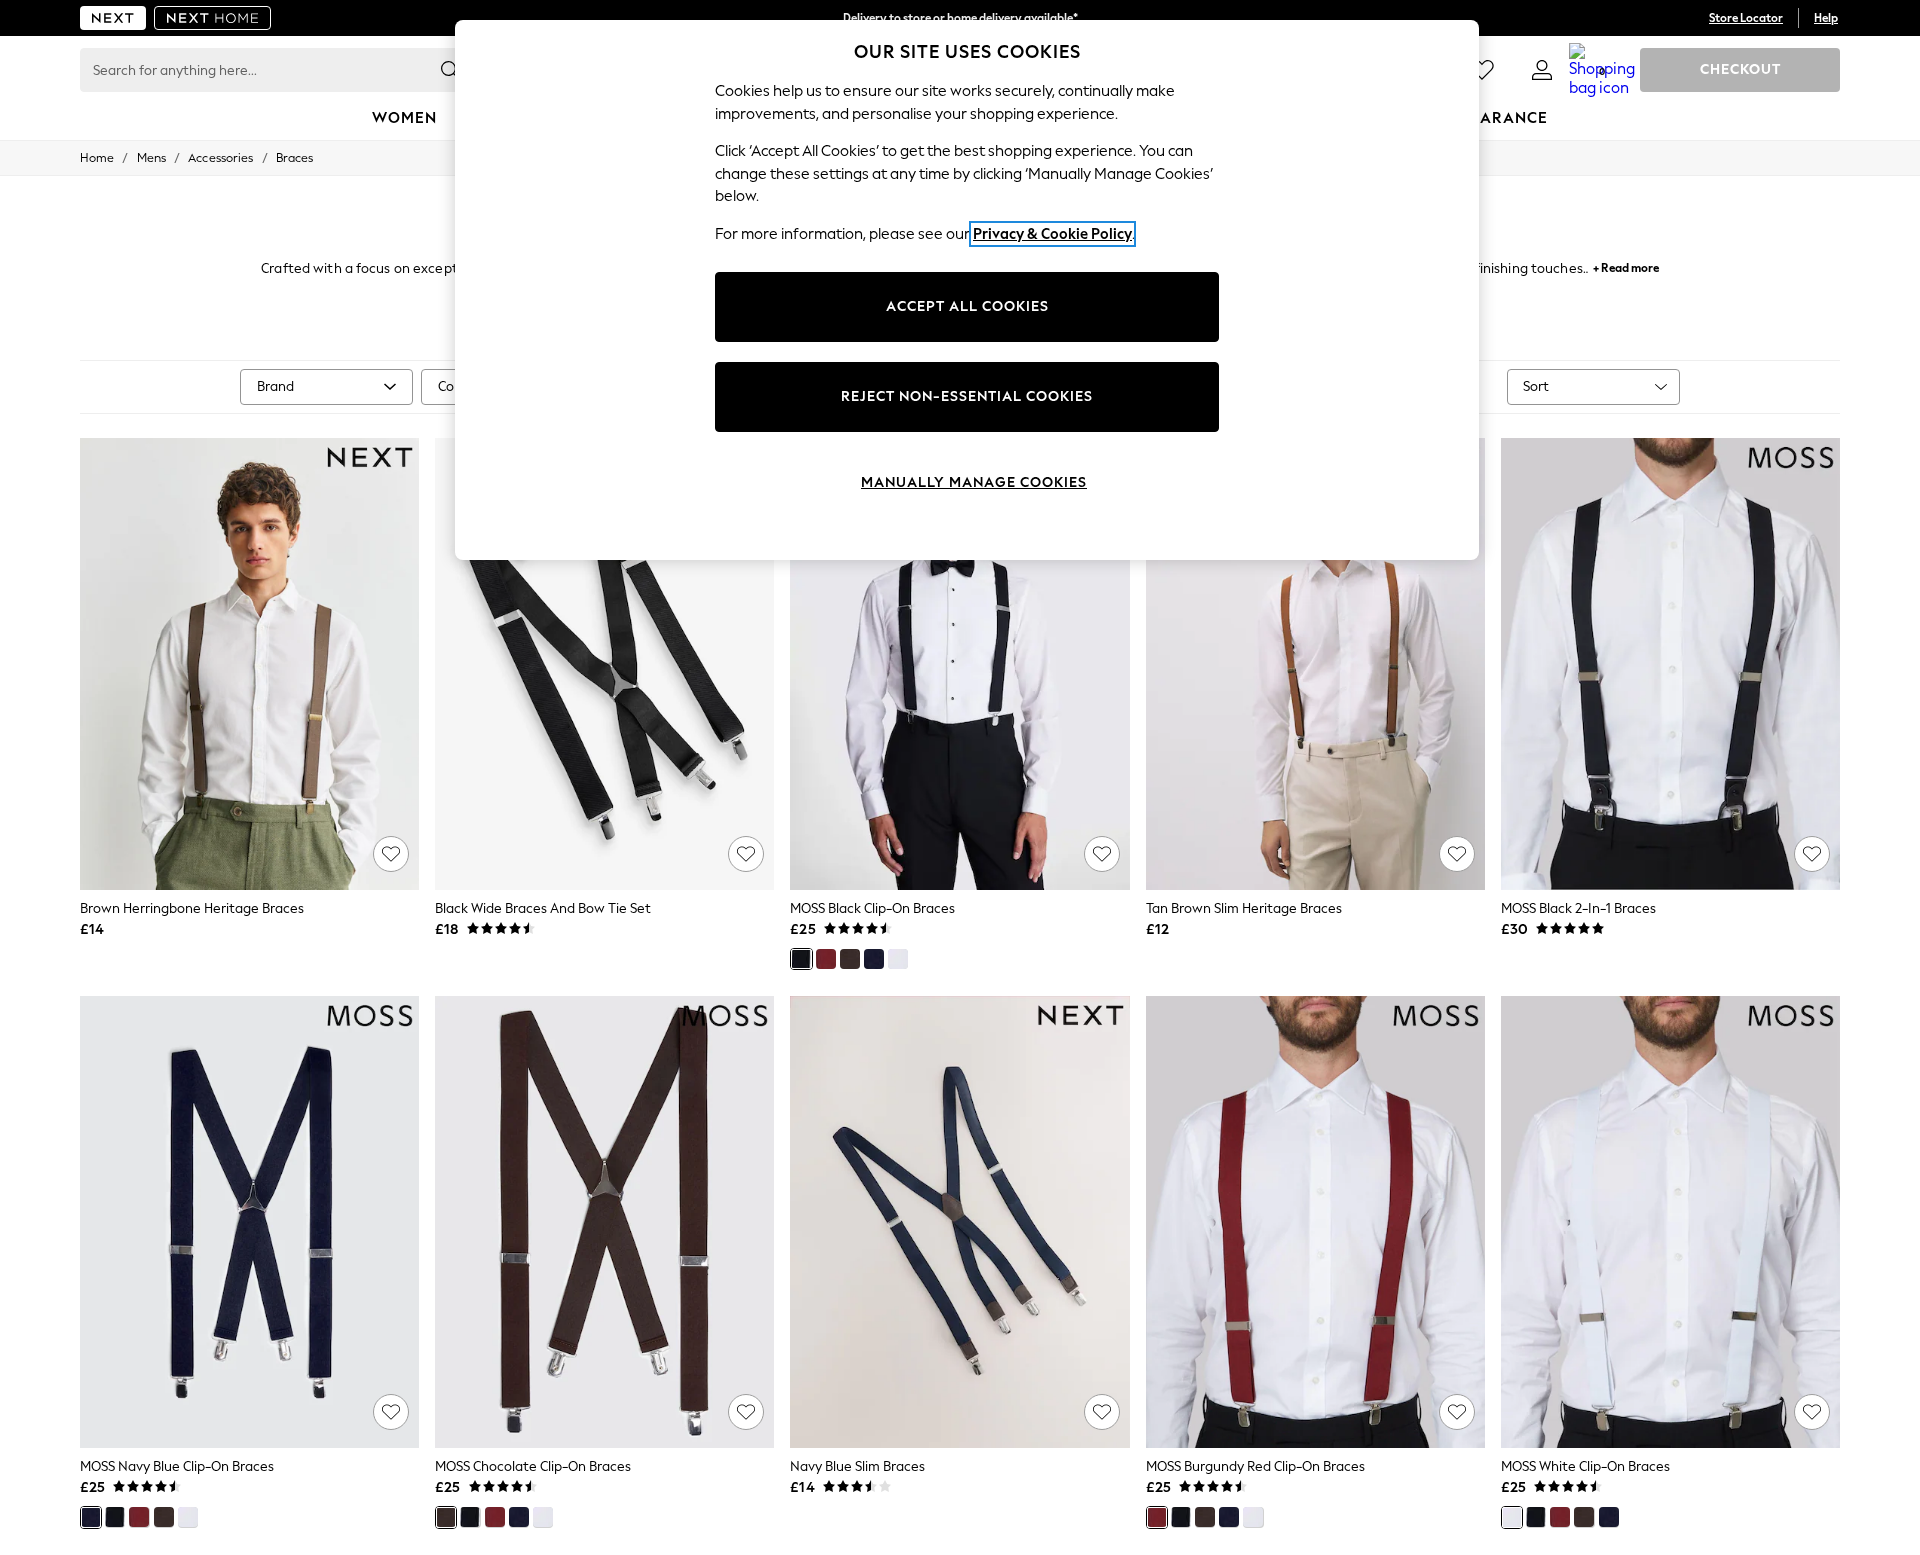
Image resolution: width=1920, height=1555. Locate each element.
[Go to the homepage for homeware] (213, 18)
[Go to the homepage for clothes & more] (113, 18)
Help (1826, 18)
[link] (1542, 70)
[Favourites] (1482, 70)
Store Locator (1746, 18)
